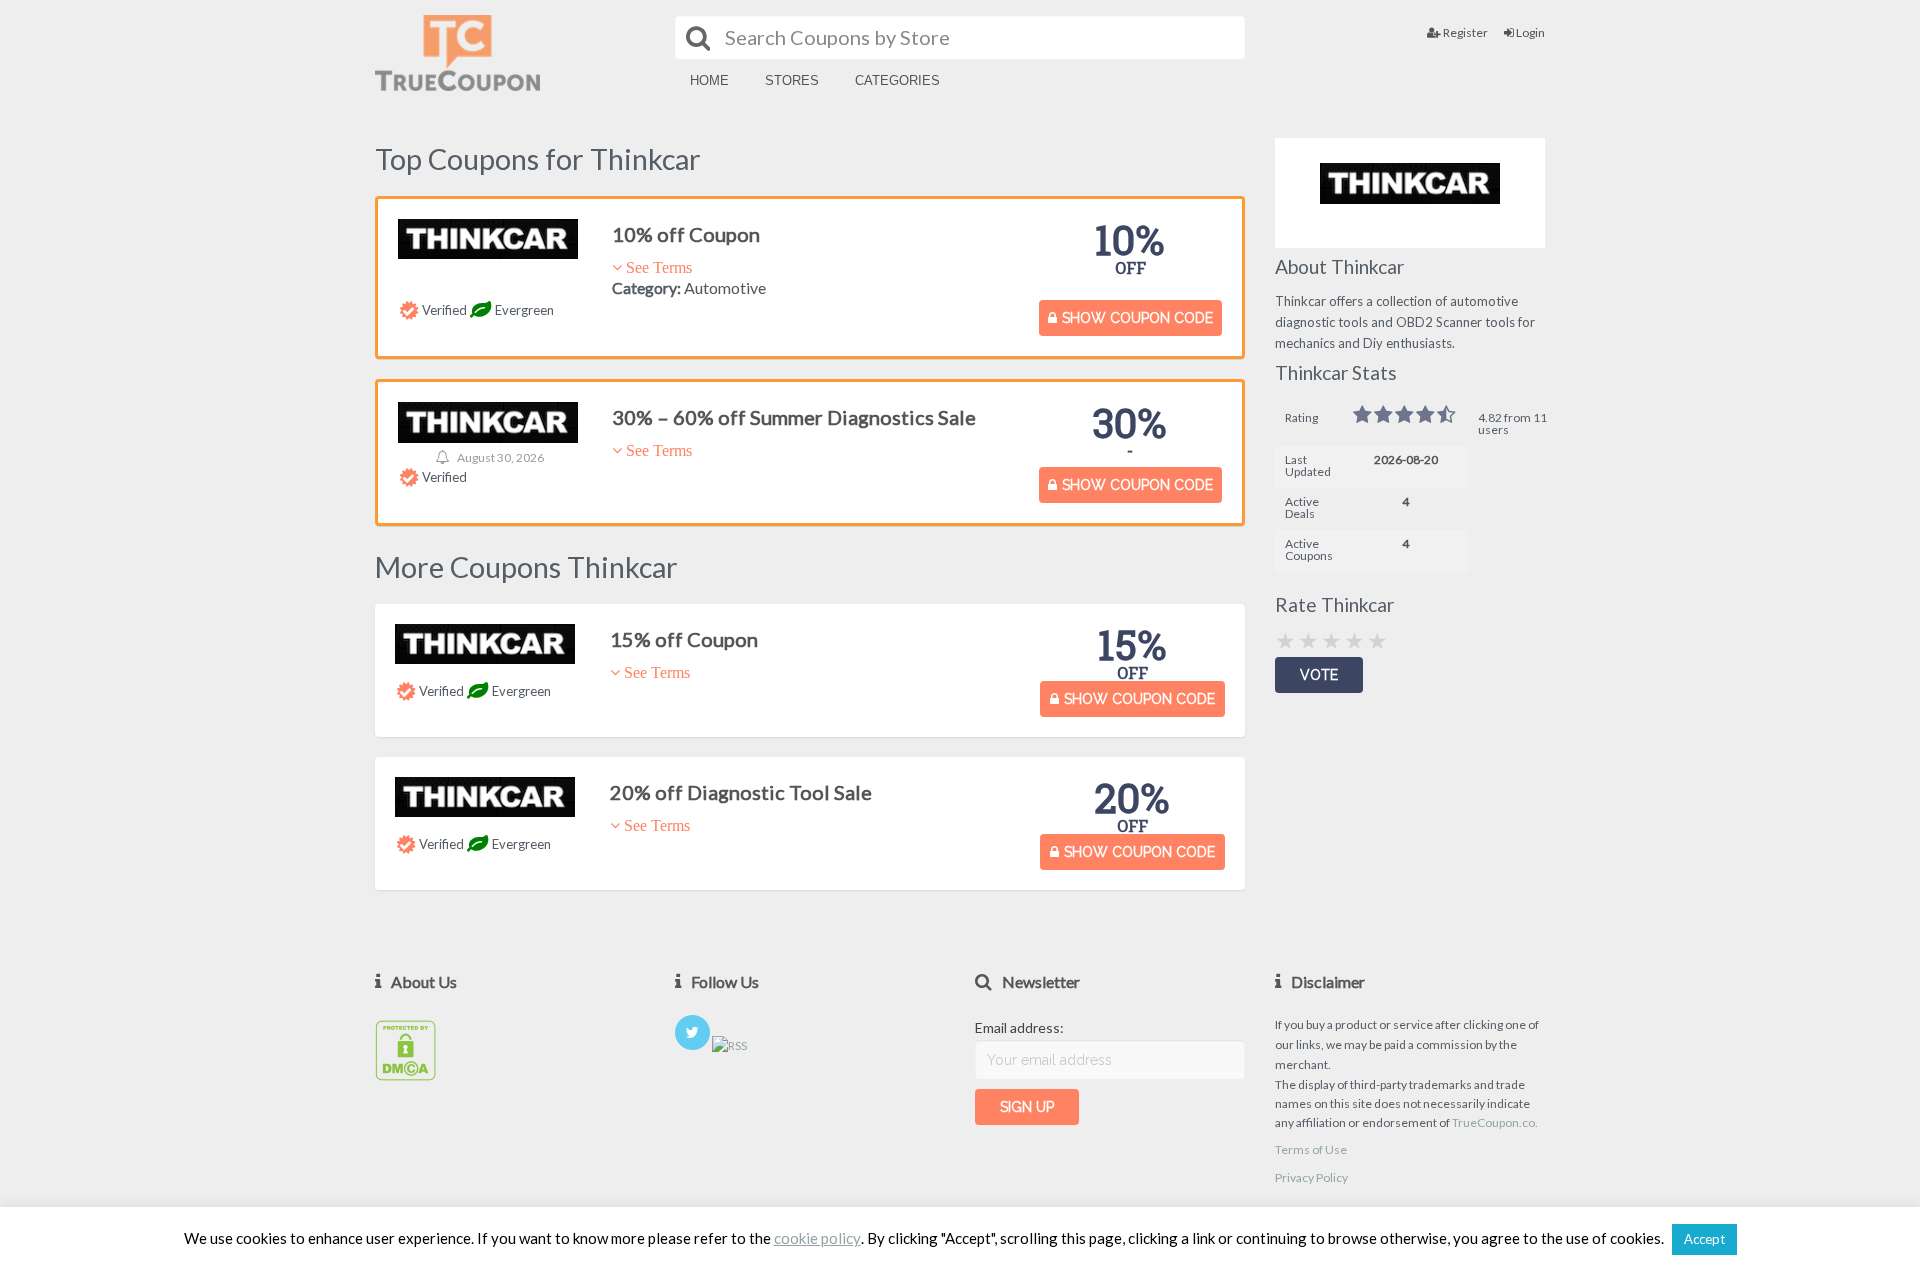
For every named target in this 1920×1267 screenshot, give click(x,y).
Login (1529, 32)
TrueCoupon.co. (1495, 1122)
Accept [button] (1704, 1239)
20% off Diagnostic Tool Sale (741, 792)
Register (1464, 32)
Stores (792, 80)
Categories (897, 80)
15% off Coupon (684, 639)
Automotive (725, 287)
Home (709, 80)
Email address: (1019, 1027)
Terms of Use (1311, 1149)
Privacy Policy (1311, 1177)
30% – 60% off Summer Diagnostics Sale (794, 417)
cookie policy (817, 1238)
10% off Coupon (686, 234)
